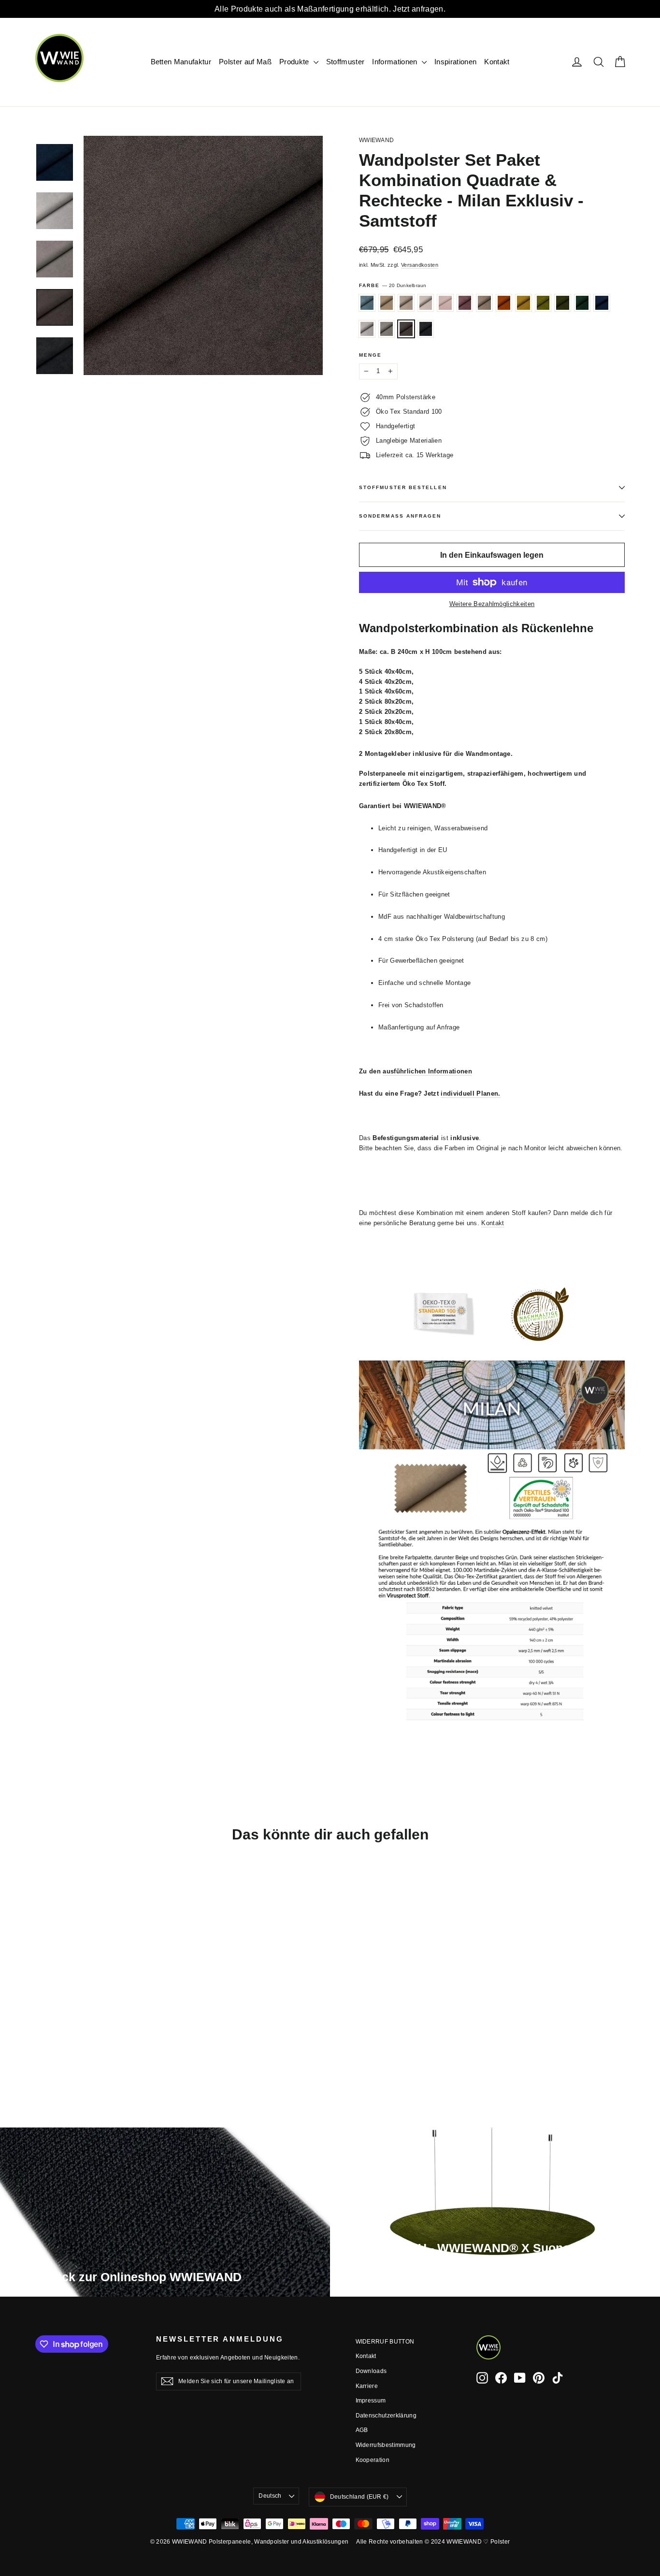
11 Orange (504, 303)
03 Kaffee (387, 303)
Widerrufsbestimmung (386, 2445)
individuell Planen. (470, 1093)
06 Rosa (445, 303)
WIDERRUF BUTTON (385, 2342)
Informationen (396, 62)
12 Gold (524, 303)
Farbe (393, 285)
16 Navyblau (602, 303)
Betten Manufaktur (181, 62)
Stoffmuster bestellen (403, 487)
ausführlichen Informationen (427, 1071)
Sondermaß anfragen (400, 516)
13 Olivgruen (543, 303)
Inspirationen (455, 62)
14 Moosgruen (563, 303)
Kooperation (373, 2460)
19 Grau (387, 329)
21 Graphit (426, 329)
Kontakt (497, 62)
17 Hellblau (367, 303)
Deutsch (270, 2496)
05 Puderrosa (426, 303)
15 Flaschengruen (582, 303)
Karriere (367, 2386)
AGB (362, 2430)
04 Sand (406, 303)
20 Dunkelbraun (406, 329)
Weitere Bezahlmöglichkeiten (492, 604)
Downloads (371, 2371)
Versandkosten (420, 265)
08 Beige (484, 303)
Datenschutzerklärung (386, 2416)
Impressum (371, 2401)
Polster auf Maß (245, 62)
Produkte (295, 62)
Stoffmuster (345, 62)
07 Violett (465, 303)
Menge (370, 355)
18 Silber (367, 329)
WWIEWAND (376, 140)
